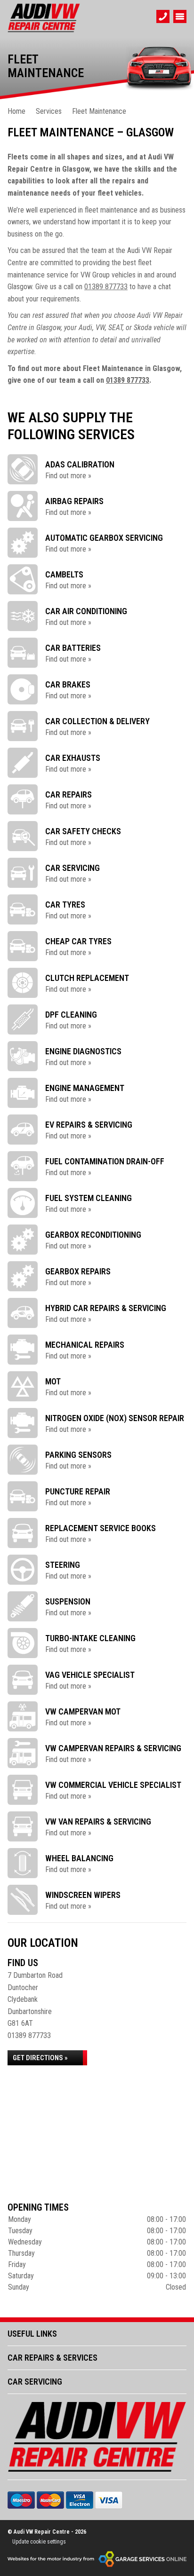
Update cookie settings (39, 2542)
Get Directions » (40, 2058)
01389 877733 (106, 287)
